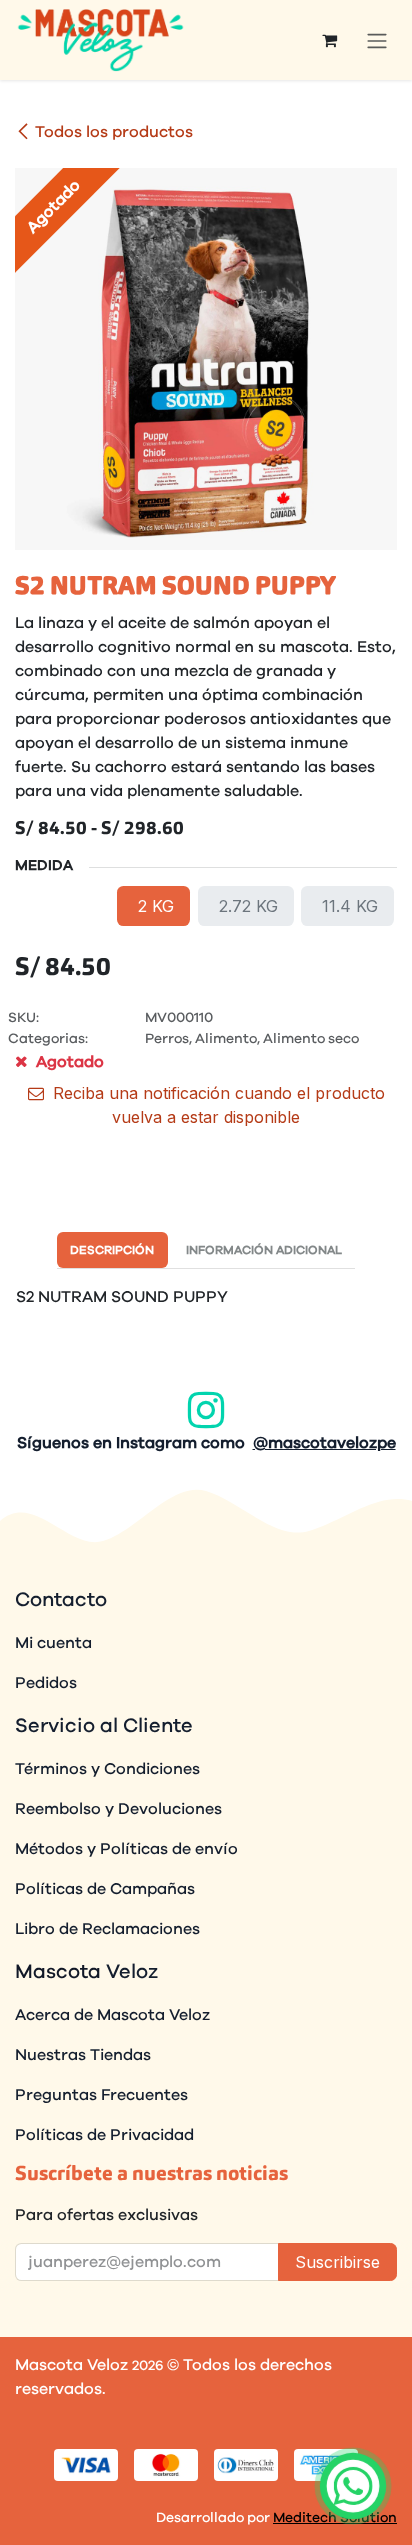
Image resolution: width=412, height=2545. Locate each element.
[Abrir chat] (352, 2485)
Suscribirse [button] (337, 2262)
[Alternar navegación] (377, 40)
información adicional (264, 1250)
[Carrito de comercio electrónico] (329, 40)
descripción (112, 1250)
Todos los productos (114, 132)
